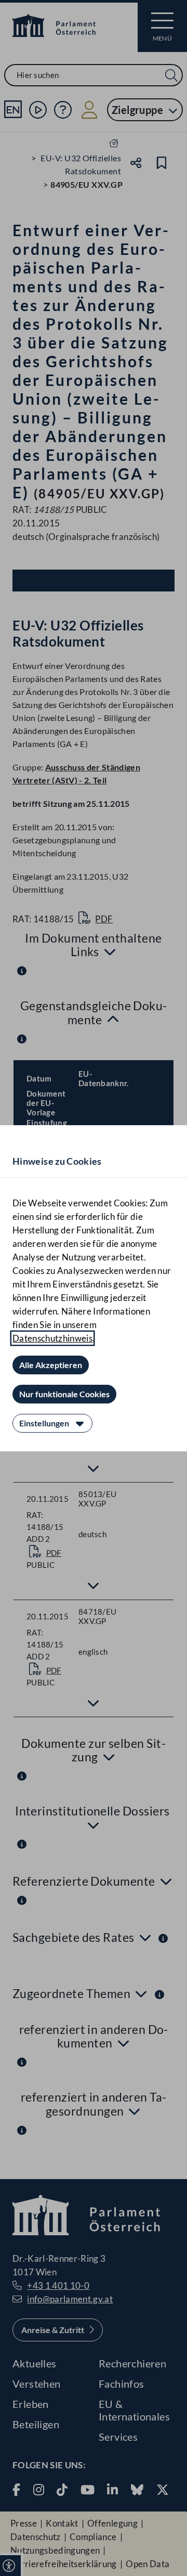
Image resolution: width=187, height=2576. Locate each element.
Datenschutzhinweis (52, 1338)
